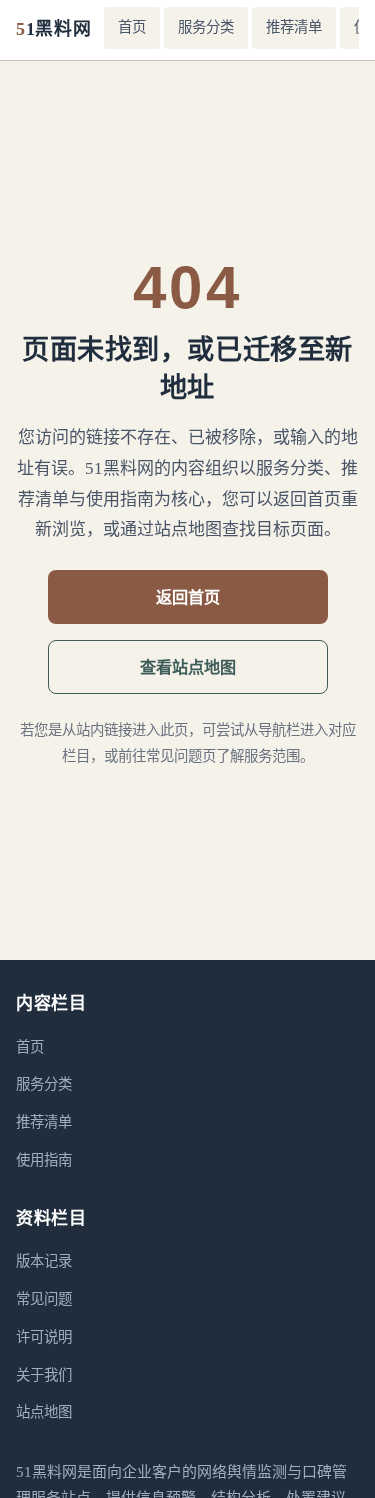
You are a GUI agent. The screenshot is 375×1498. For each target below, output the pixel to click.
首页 (132, 27)
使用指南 (44, 1160)
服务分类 (206, 27)
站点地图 (44, 1412)
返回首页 (188, 597)
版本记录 (44, 1261)
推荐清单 (294, 27)
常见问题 (44, 1299)
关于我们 (44, 1375)
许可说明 (44, 1337)
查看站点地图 (188, 667)
